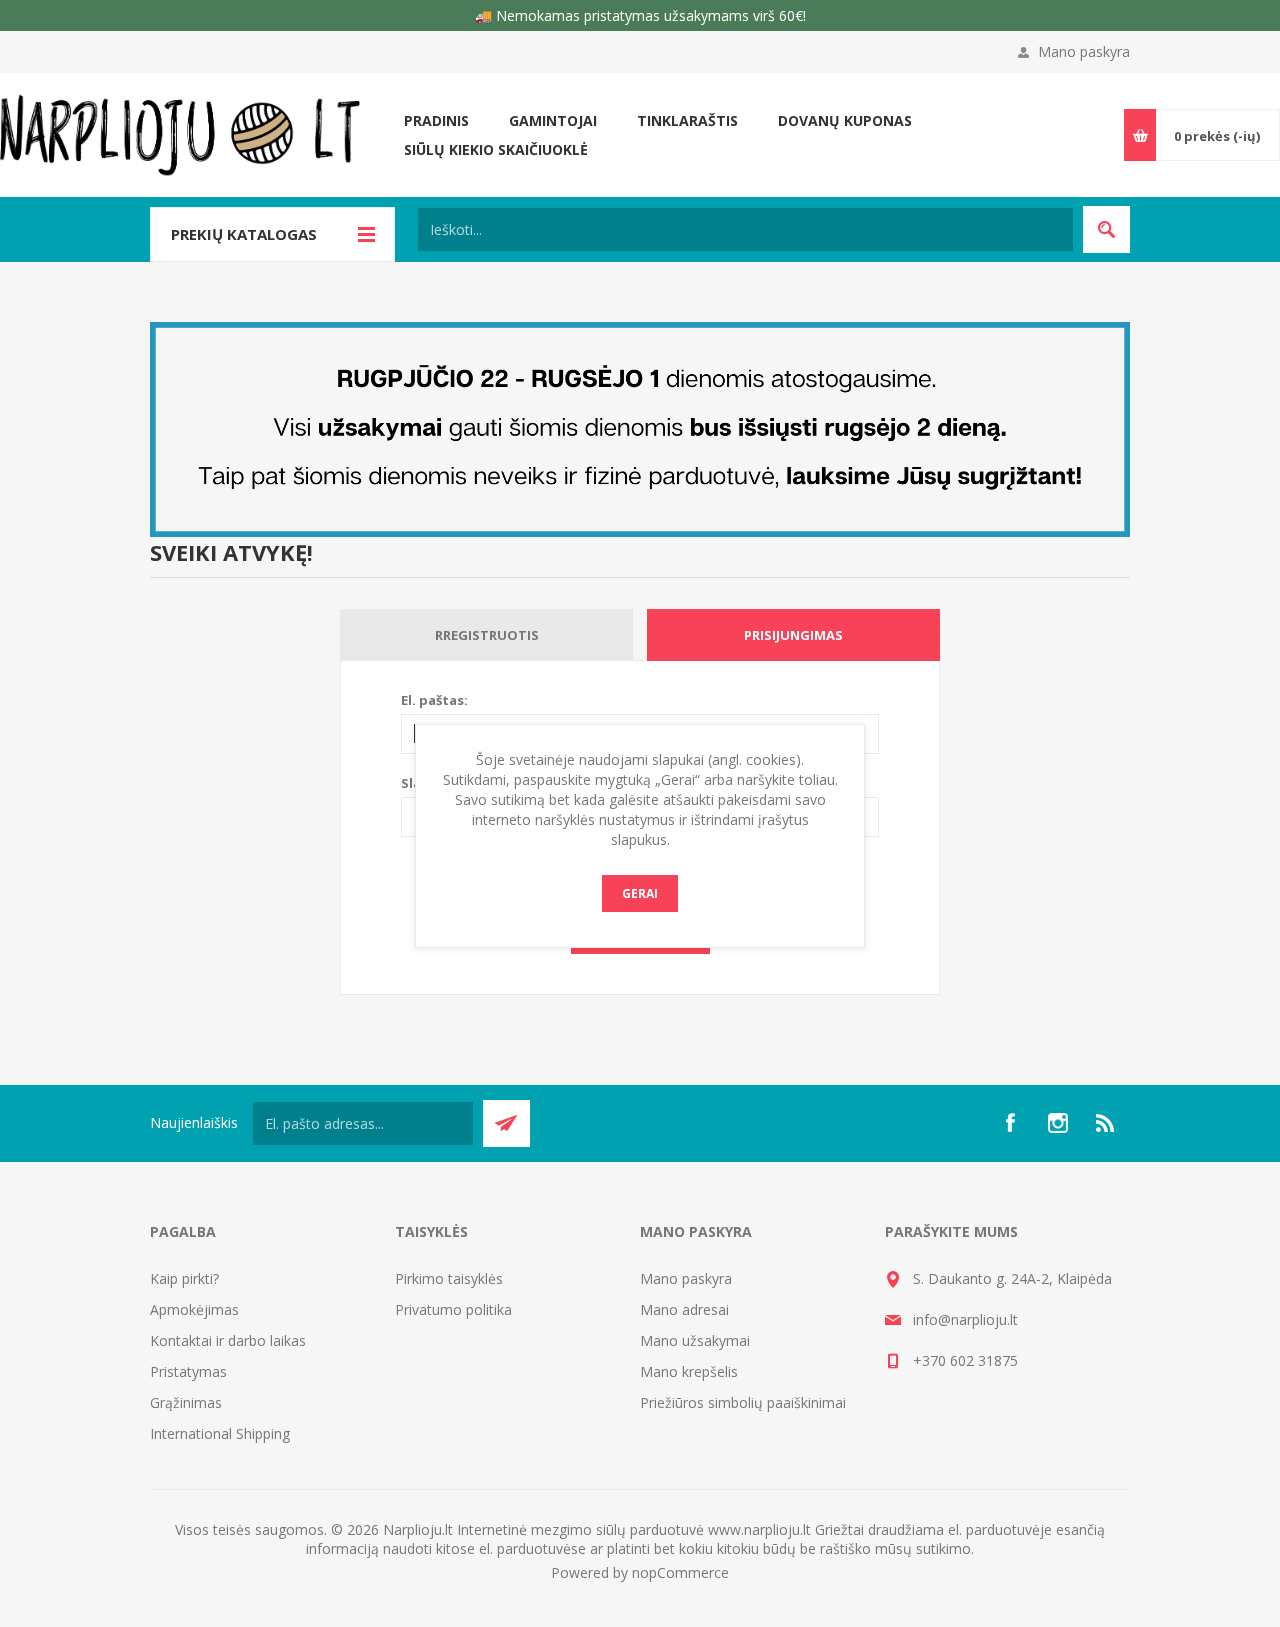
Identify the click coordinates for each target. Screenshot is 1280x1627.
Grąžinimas (186, 1402)
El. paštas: (434, 700)
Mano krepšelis (689, 1371)
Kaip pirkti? (184, 1278)
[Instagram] (1058, 1123)
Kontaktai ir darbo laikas (228, 1340)
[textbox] (745, 229)
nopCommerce (680, 1572)
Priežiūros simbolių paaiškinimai (743, 1402)
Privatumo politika (453, 1309)
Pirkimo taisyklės (449, 1278)
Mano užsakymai (695, 1340)
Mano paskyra (1084, 51)
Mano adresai (684, 1309)
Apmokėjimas (194, 1309)
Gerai (640, 893)
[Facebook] (1010, 1123)
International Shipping (220, 1433)
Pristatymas (188, 1371)
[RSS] (1106, 1123)
